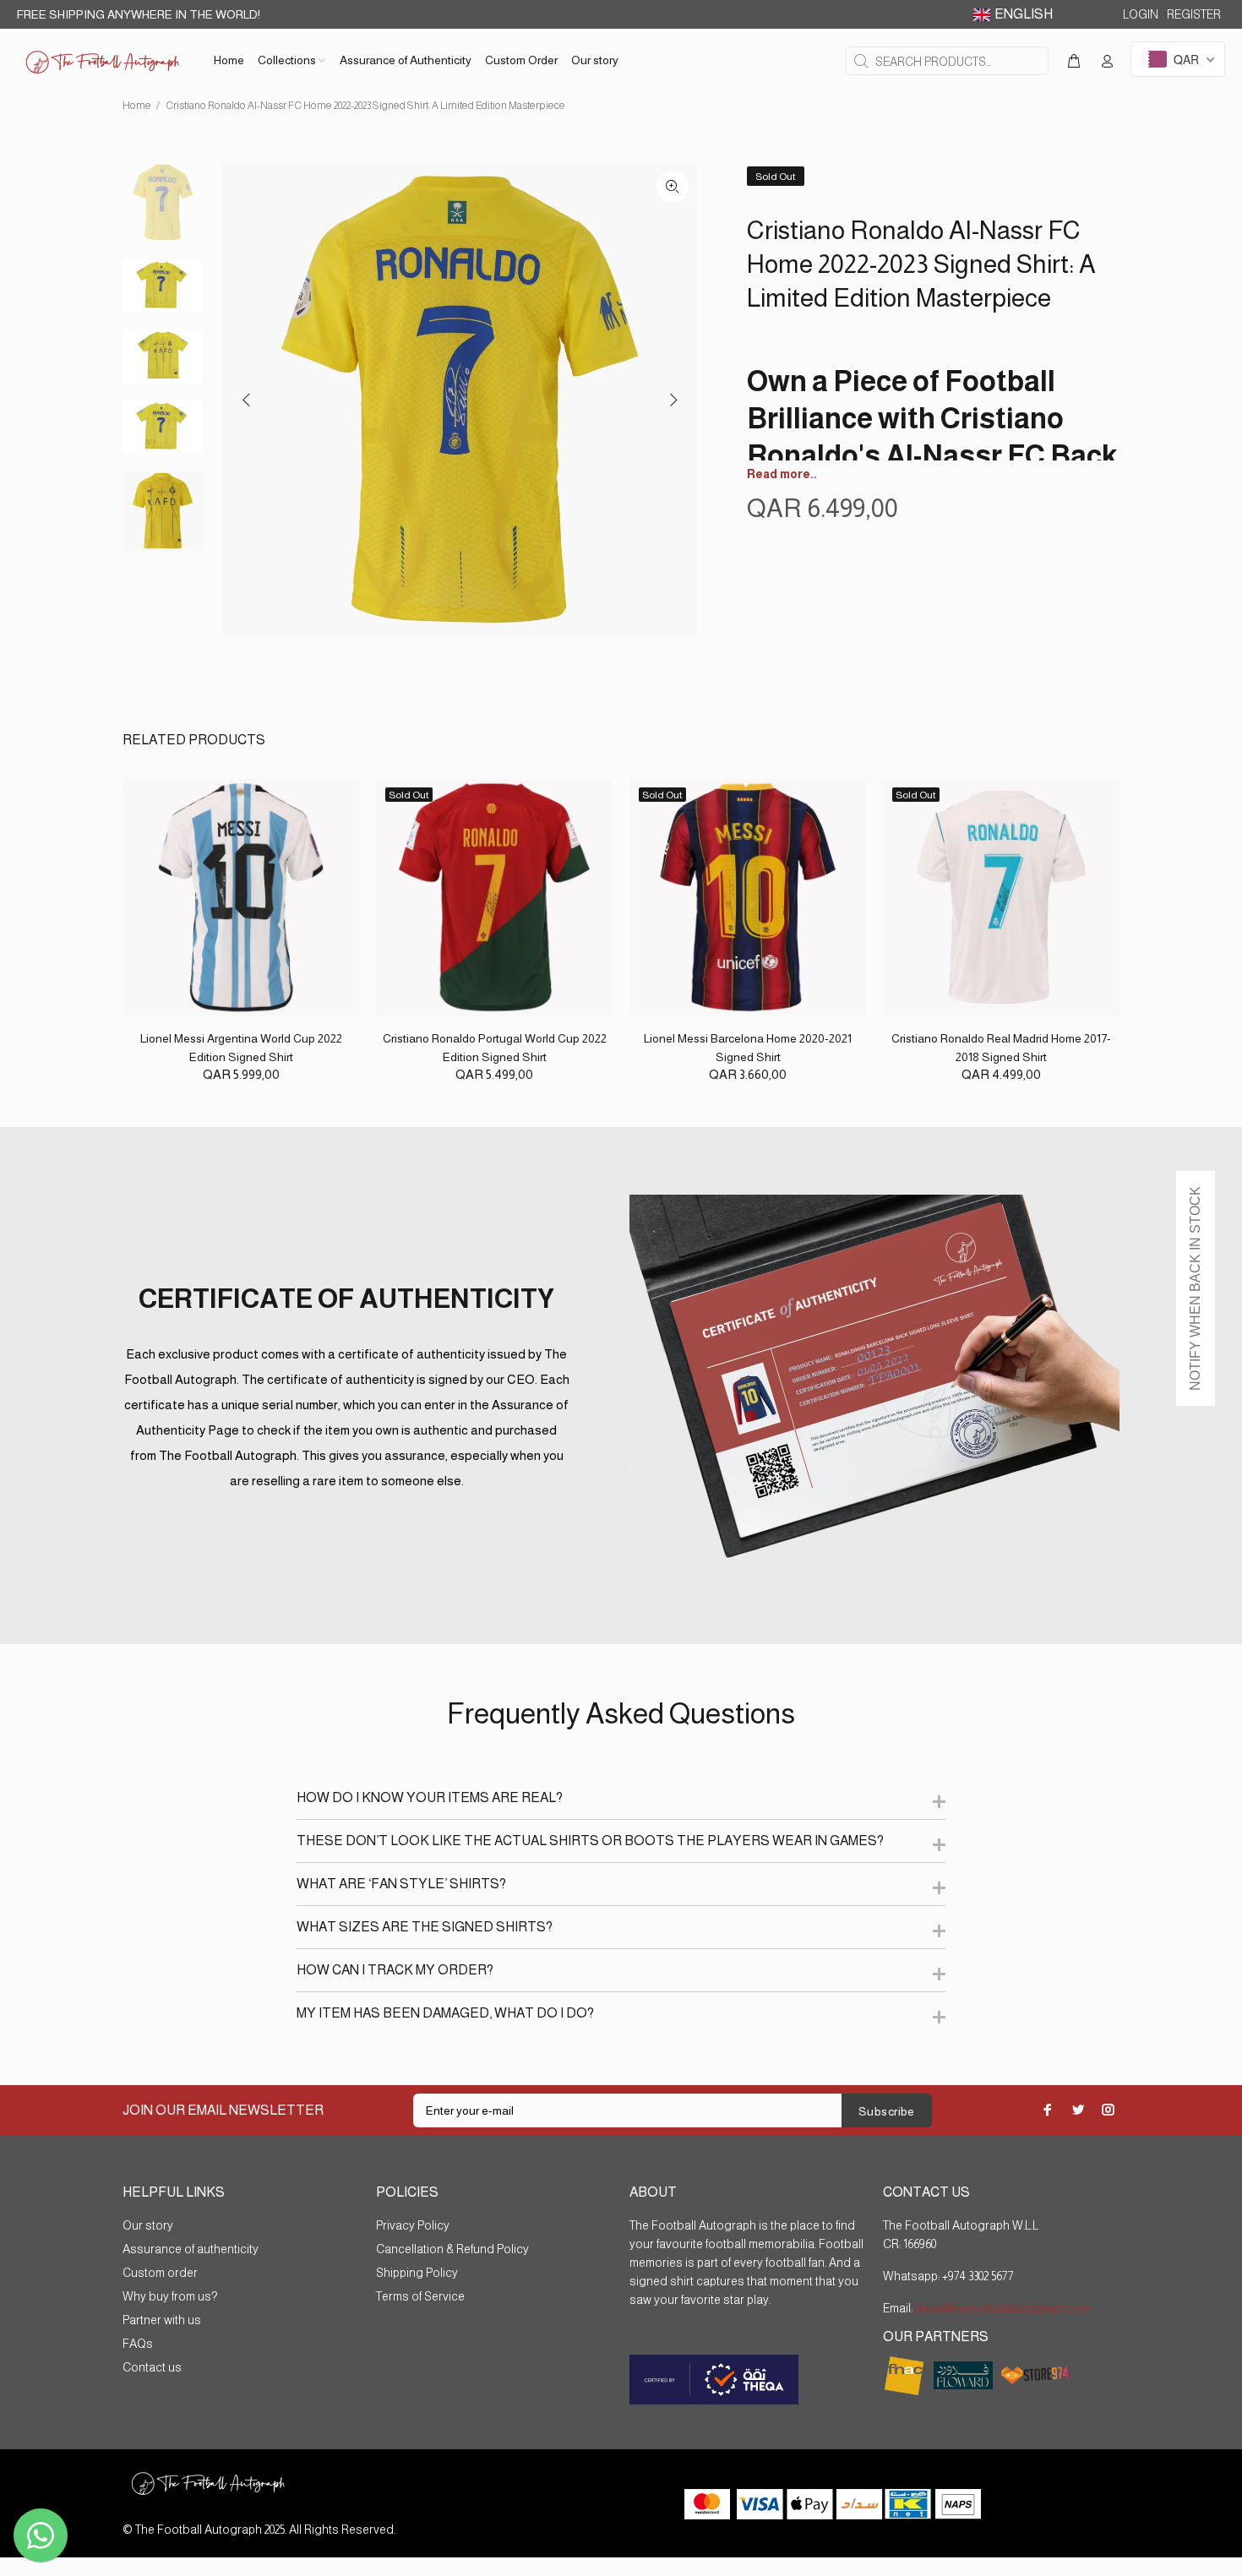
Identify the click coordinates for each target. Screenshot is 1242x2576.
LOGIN (1141, 14)
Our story (148, 2225)
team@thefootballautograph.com (1002, 2308)
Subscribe (887, 2111)
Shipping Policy (417, 2273)
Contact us (152, 2367)
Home (137, 106)
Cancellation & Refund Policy (452, 2249)
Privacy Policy (413, 2225)
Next (673, 400)
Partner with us (162, 2320)
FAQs (138, 2344)
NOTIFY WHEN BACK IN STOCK (1195, 1288)
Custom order (160, 2273)
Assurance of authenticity (191, 2249)
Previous (247, 400)
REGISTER (1194, 14)
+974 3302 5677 (978, 2276)
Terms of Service (420, 2296)
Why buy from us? (170, 2296)
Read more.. (782, 474)
